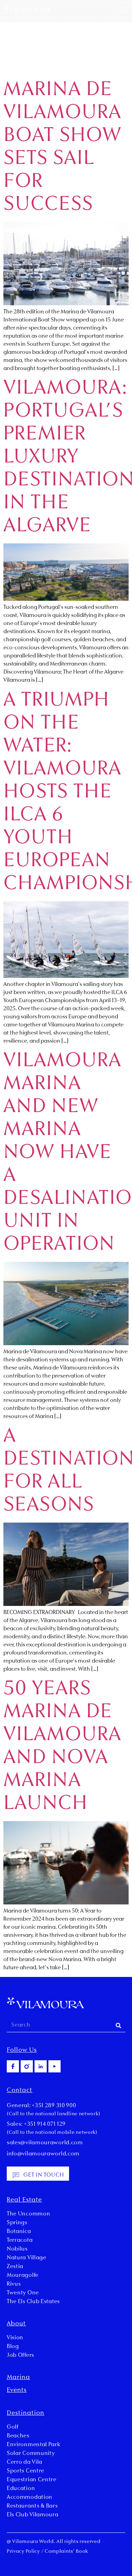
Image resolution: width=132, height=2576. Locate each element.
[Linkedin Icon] (41, 2066)
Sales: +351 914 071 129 (36, 2124)
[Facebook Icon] (13, 2066)
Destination (26, 2413)
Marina (18, 2378)
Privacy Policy (23, 2552)
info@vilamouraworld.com (43, 2154)
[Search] (118, 2025)
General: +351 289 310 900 (41, 2106)
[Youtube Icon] (54, 2066)
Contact (20, 2091)
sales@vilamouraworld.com (45, 2143)
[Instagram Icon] (27, 2066)
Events (17, 2390)
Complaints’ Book (66, 2552)
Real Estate (24, 2200)
